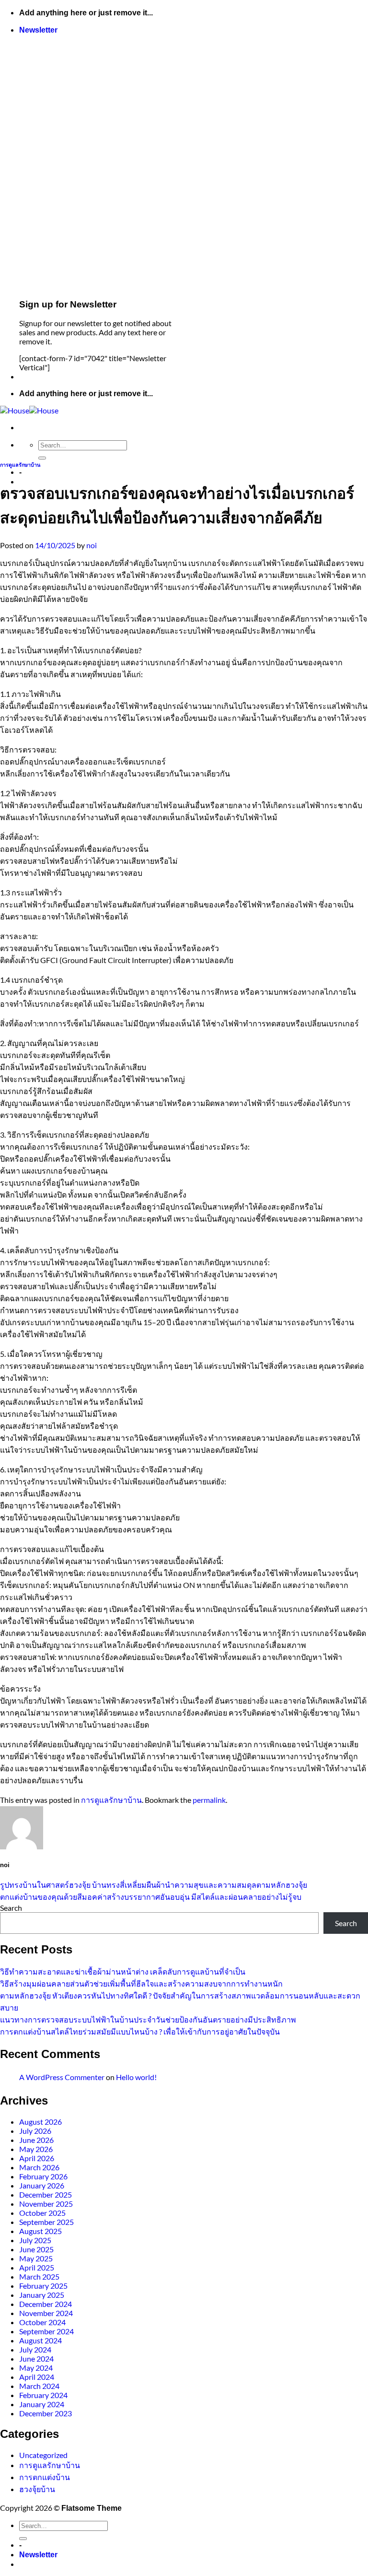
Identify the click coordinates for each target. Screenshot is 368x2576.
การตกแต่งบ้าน (45, 2477)
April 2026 (37, 2158)
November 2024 (46, 2313)
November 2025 (46, 2204)
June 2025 (36, 2249)
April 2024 (37, 2377)
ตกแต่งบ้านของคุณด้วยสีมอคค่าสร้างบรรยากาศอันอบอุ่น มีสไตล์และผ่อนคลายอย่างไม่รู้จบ (151, 1897)
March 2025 (39, 2276)
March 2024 (39, 2386)
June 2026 (36, 2140)
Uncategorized (43, 2455)
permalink (209, 1800)
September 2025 (46, 2222)
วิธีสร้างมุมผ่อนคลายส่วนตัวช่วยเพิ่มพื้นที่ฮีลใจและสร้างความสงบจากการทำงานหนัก (141, 1983)
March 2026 (39, 2167)
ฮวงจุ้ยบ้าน (37, 2489)
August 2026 (40, 2122)
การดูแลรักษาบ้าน (20, 465)
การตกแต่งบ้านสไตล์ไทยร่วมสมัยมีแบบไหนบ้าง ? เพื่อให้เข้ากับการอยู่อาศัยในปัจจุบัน (140, 2031)
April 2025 (37, 2267)
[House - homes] (29, 410)
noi (92, 545)
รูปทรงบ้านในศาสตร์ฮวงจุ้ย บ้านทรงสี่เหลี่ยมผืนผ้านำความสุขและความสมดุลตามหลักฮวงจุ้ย (154, 1885)
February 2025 (43, 2286)
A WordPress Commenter (62, 2077)
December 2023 (46, 2413)
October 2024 (42, 2322)
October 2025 (42, 2213)
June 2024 (36, 2358)
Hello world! (136, 2077)
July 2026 (35, 2131)
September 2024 (46, 2331)
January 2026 (42, 2185)
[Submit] (42, 458)
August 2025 (40, 2231)
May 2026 (36, 2149)
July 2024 (35, 2349)
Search (11, 1908)
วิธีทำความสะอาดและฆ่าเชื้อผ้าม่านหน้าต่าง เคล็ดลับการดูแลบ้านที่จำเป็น (123, 1971)
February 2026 (43, 2176)
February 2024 (43, 2395)
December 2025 (46, 2194)
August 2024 (40, 2340)
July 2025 (35, 2240)
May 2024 (36, 2368)
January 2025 (42, 2295)
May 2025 (36, 2258)
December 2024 (46, 2304)
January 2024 (42, 2404)
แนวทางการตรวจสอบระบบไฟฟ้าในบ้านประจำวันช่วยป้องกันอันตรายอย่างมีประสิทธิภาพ (148, 2019)
